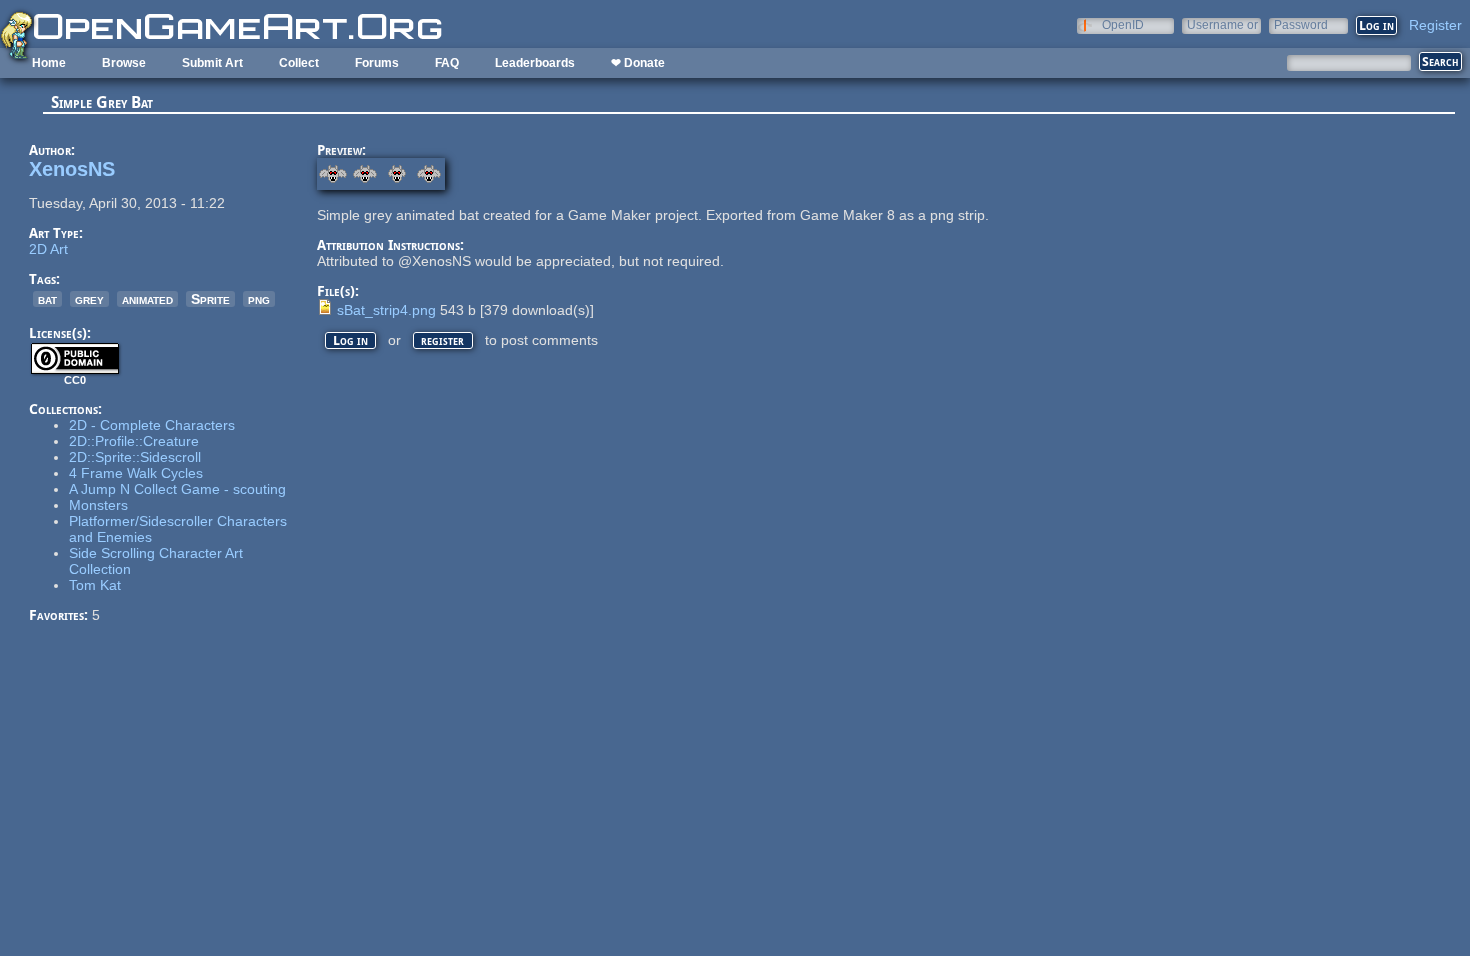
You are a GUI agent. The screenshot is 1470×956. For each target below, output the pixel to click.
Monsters (98, 505)
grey (89, 299)
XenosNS (72, 169)
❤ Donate (638, 63)
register (442, 340)
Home (49, 63)
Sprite (210, 299)
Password (1301, 24)
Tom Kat (95, 585)
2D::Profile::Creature (134, 441)
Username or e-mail (1222, 24)
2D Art (48, 249)
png (259, 299)
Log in (350, 340)
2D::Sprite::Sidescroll (135, 457)
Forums (377, 63)
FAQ (447, 63)
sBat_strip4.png (386, 310)
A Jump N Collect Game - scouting (177, 489)
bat (47, 299)
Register (1435, 25)
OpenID (1123, 24)
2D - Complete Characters (152, 425)
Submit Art (212, 63)
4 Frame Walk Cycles (136, 473)
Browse (124, 63)
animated (147, 299)
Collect (299, 63)
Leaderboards (535, 63)
